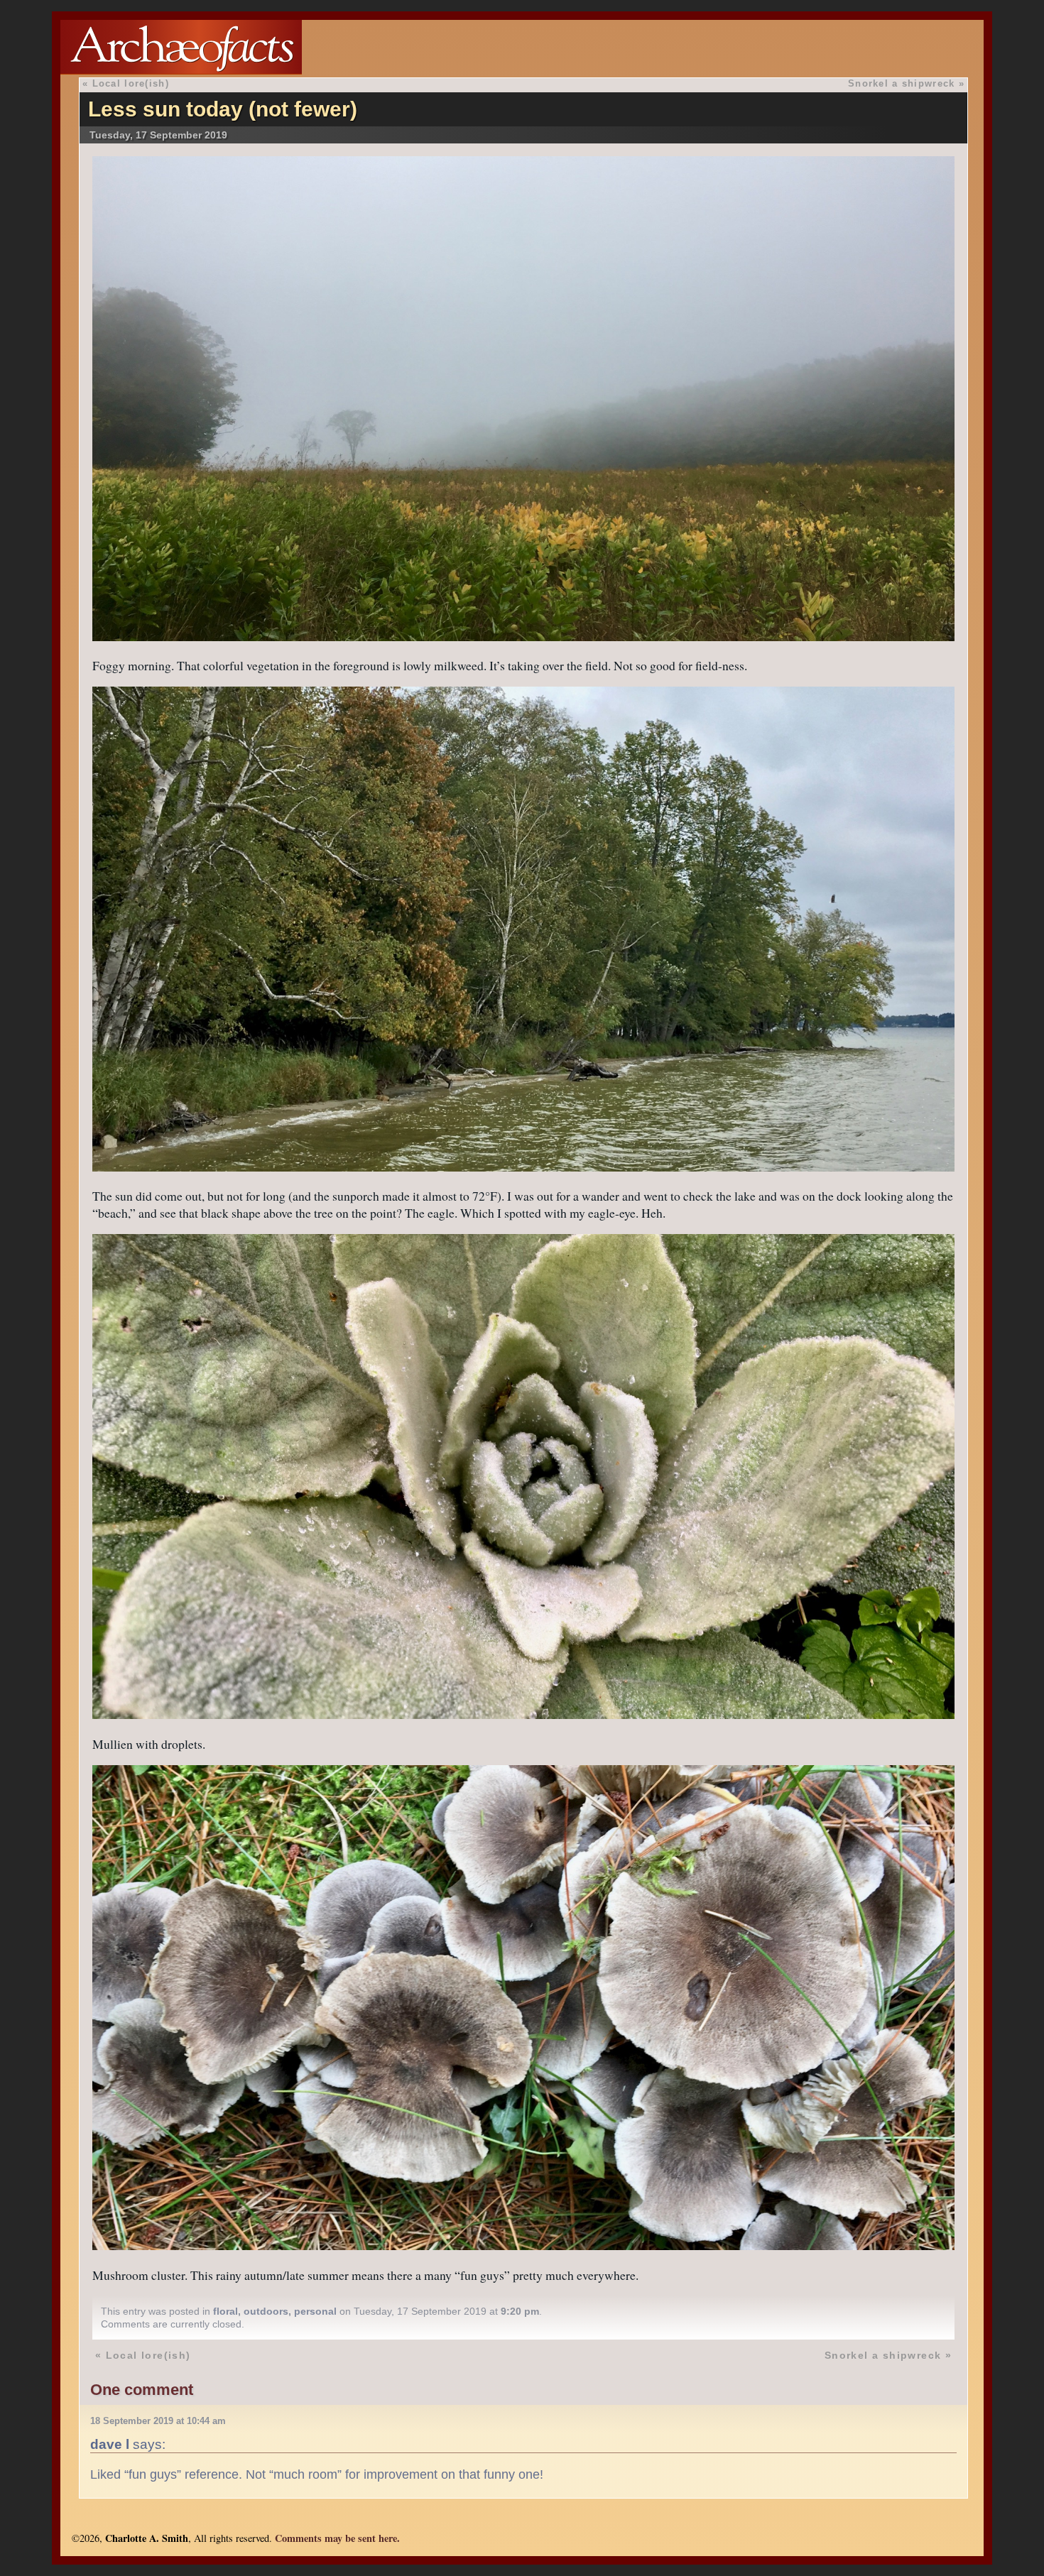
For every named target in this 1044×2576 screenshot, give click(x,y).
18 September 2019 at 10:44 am (158, 2421)
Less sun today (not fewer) (223, 109)
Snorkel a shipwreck (901, 83)
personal (315, 2311)
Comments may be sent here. (337, 2538)
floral (225, 2311)
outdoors (266, 2311)
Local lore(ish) (131, 83)
